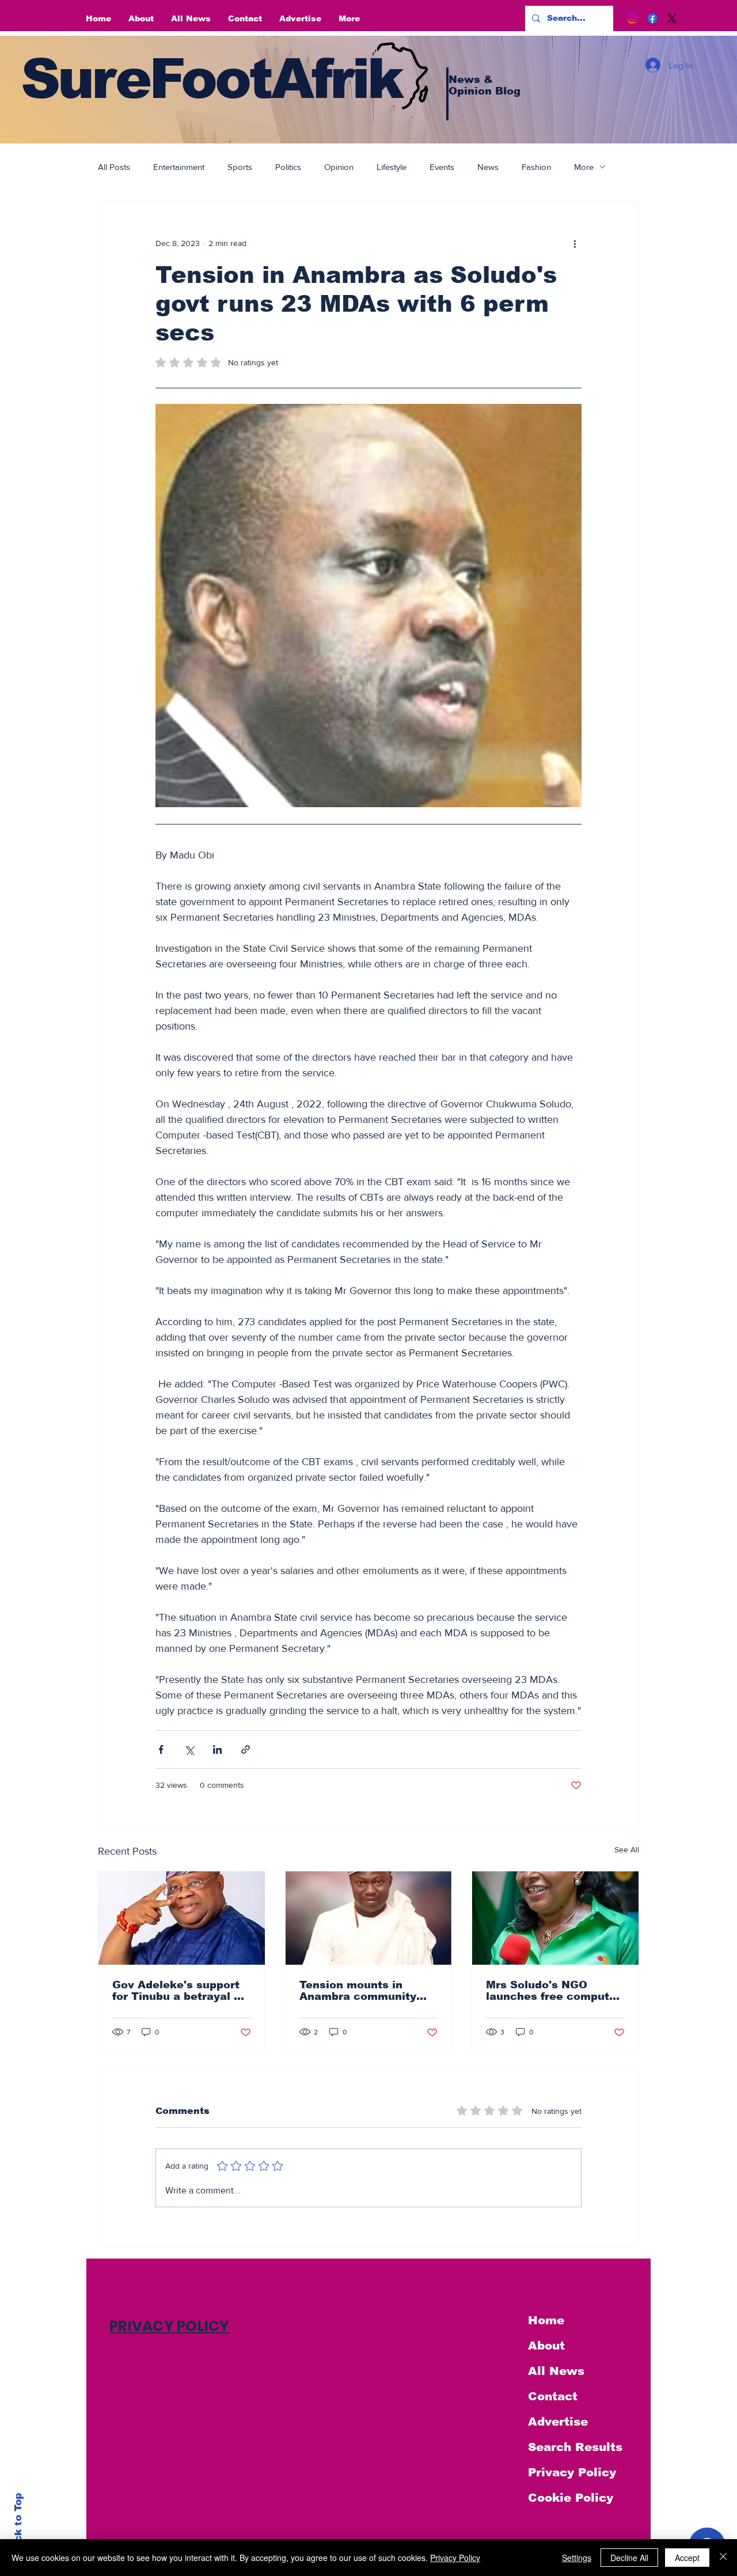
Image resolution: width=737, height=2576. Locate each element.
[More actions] (575, 243)
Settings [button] (577, 2558)
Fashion (536, 167)
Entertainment (179, 167)
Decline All (629, 2558)
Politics (288, 167)
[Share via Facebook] (161, 1750)
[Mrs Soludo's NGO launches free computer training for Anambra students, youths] (555, 1918)
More (584, 167)
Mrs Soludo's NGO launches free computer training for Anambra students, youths (553, 1991)
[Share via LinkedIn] (217, 1750)
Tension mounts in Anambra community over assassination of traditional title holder (362, 1991)
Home (546, 2320)
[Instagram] (633, 18)
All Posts (114, 167)
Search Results (575, 2447)
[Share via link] (246, 1750)
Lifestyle (392, 167)
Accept (687, 2558)
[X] (672, 18)
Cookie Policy (571, 2498)
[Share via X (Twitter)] (189, 1750)
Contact (553, 2396)
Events (442, 167)
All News (556, 2371)
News (488, 167)
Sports (240, 167)
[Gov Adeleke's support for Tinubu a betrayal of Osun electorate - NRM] (182, 1918)
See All (627, 1849)
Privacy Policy (572, 2472)
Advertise (558, 2422)
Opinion (339, 167)
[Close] (723, 2558)
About (546, 2346)
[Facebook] (652, 18)
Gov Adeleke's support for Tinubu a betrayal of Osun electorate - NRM (179, 1991)
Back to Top (18, 2524)
